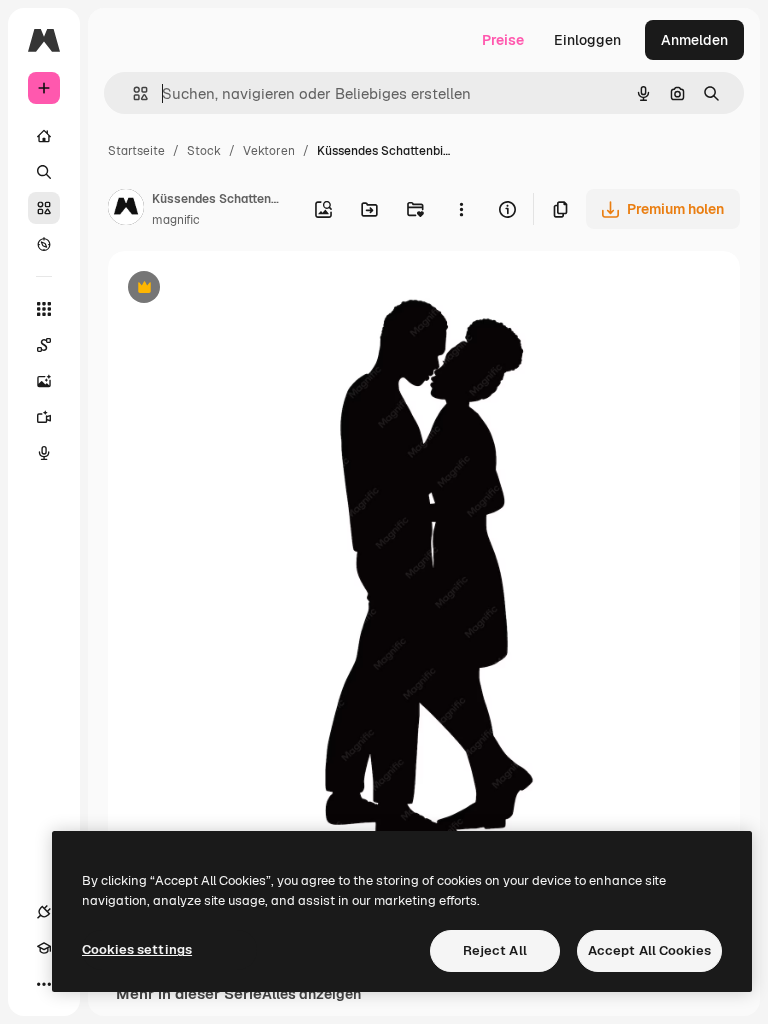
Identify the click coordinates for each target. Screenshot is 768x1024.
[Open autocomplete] (132, 93)
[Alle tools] (44, 309)
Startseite (136, 151)
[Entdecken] (44, 244)
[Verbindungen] (44, 912)
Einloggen (587, 40)
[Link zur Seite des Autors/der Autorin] (126, 210)
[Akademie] (44, 948)
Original (236, 289)
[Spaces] (44, 345)
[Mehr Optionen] (461, 209)
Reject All (495, 950)
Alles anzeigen (311, 994)
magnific (176, 220)
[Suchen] (44, 172)
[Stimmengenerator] (44, 453)
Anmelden (694, 40)
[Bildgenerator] (44, 381)
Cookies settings (137, 949)
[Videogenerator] (44, 417)
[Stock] (44, 208)
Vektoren (269, 151)
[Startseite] (44, 136)
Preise (503, 40)
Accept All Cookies (649, 950)
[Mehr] (44, 984)
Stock (204, 151)
